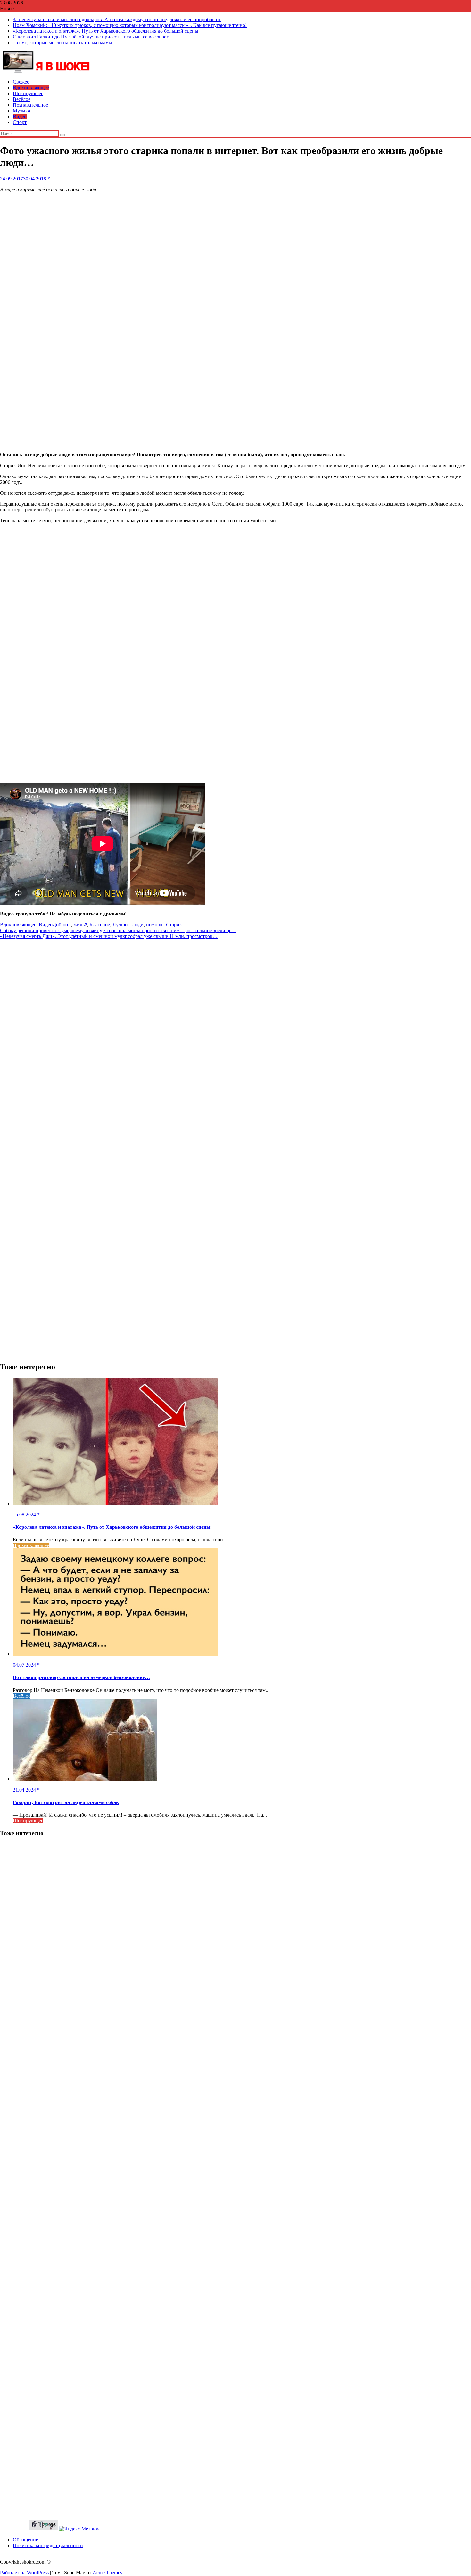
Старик (174, 925)
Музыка (21, 111)
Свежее (21, 82)
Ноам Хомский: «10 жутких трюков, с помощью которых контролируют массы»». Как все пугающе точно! (130, 25)
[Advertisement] (192, 322)
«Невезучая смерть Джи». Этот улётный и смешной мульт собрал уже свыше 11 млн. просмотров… (109, 936)
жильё (80, 925)
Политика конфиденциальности (48, 2545)
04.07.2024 (25, 1665)
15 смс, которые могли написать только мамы (62, 42)
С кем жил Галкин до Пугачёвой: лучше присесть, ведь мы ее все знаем (91, 37)
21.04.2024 (25, 1790)
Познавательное (30, 105)
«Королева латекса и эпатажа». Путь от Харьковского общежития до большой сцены (106, 31)
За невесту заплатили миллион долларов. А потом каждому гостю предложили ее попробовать (117, 19)
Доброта (62, 925)
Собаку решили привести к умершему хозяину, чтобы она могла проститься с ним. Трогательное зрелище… (118, 930)
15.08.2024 (25, 1515)
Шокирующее (28, 93)
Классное (100, 925)
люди (138, 925)
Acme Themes (107, 2573)
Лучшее (121, 925)
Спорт (20, 122)
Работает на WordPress (24, 2573)
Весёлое (22, 99)
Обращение (25, 2540)
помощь (155, 925)
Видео (20, 116)
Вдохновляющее (31, 88)
